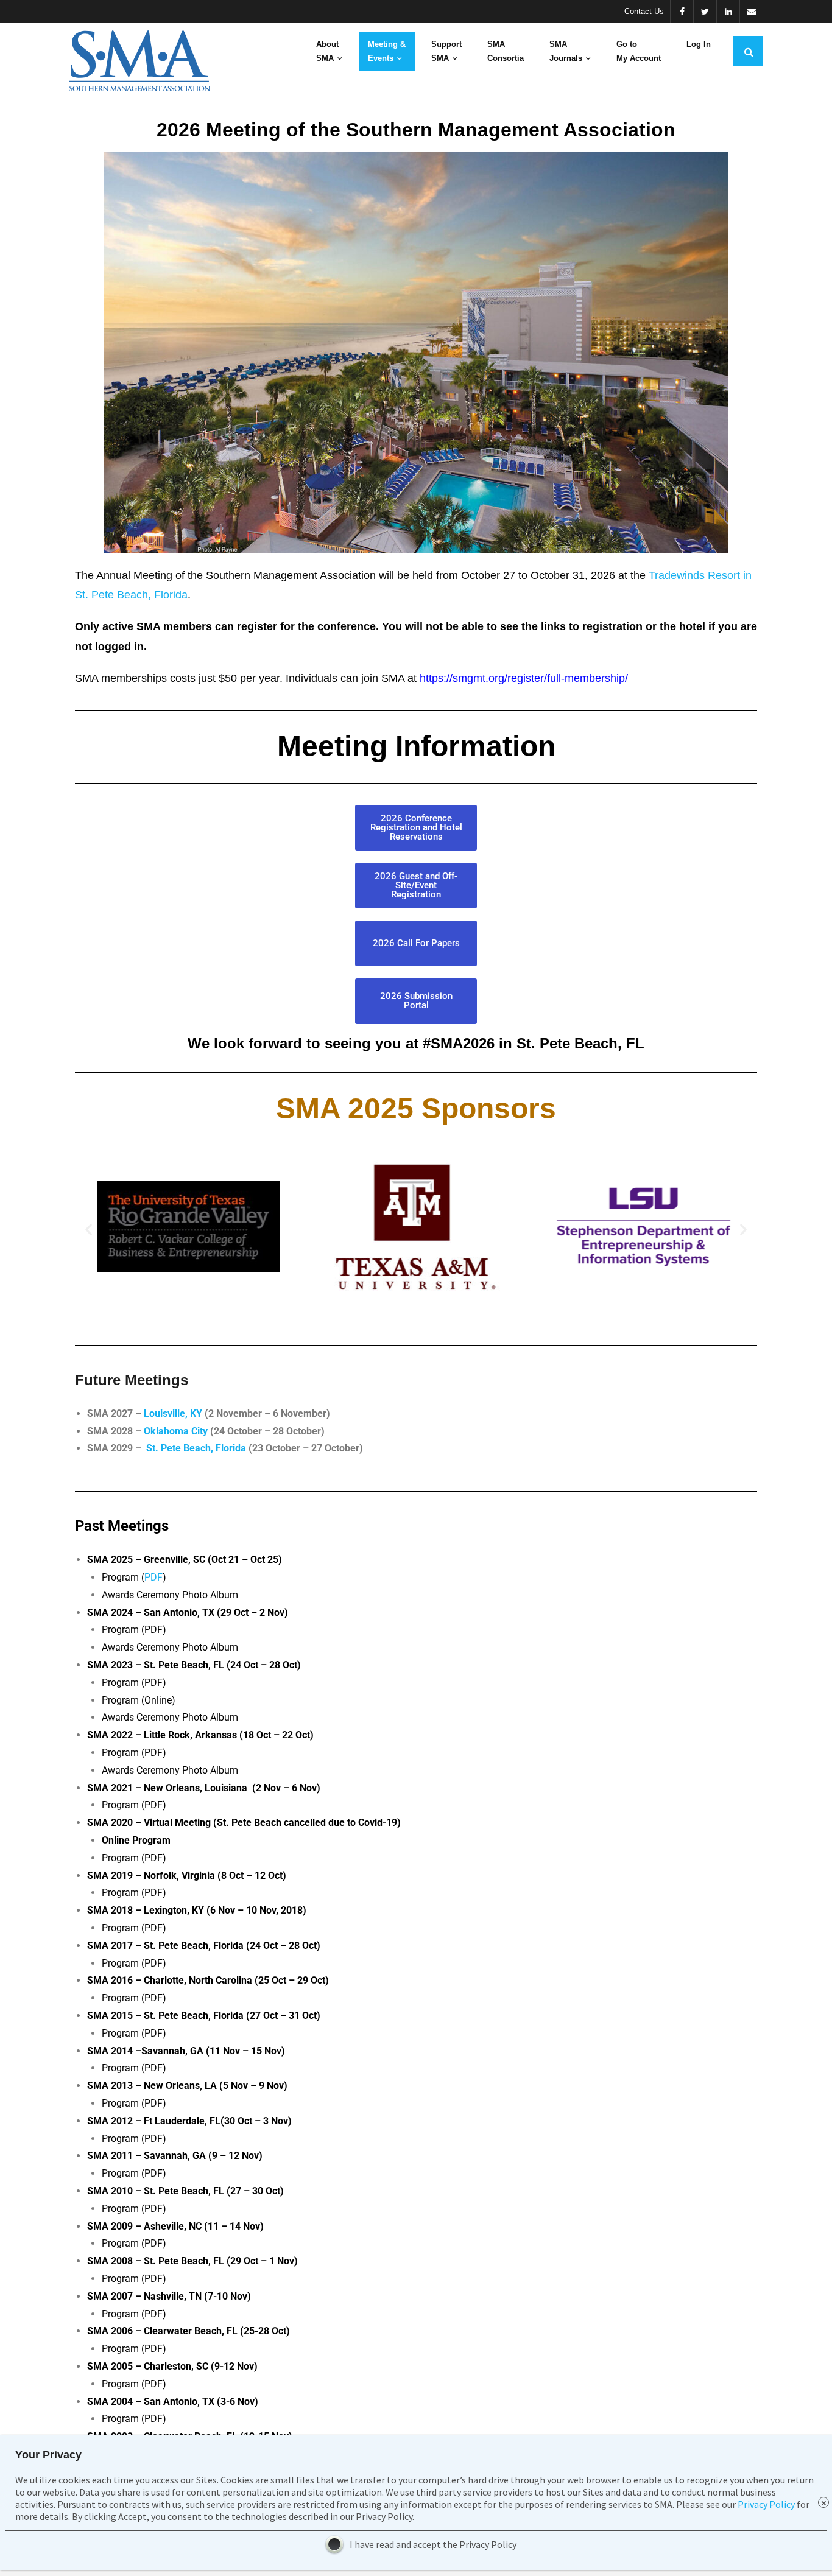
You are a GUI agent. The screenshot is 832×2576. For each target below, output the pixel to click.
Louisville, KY (174, 1413)
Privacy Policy (766, 2504)
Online (158, 1700)
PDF (153, 1577)
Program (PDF (132, 2384)
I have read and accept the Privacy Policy (433, 2544)
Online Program (136, 1840)
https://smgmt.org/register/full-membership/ (524, 678)
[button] (89, 1230)
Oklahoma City (176, 1431)
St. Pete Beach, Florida (196, 1448)
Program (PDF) (134, 1753)
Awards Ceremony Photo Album (170, 1647)
